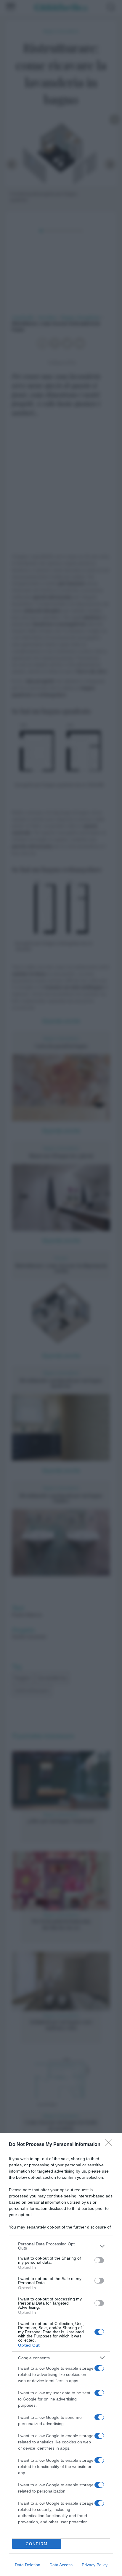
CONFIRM (37, 2544)
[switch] (99, 2260)
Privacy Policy (95, 2565)
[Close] (110, 2145)
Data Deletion (28, 2565)
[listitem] (61, 2246)
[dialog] (61, 2355)
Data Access (61, 2565)
